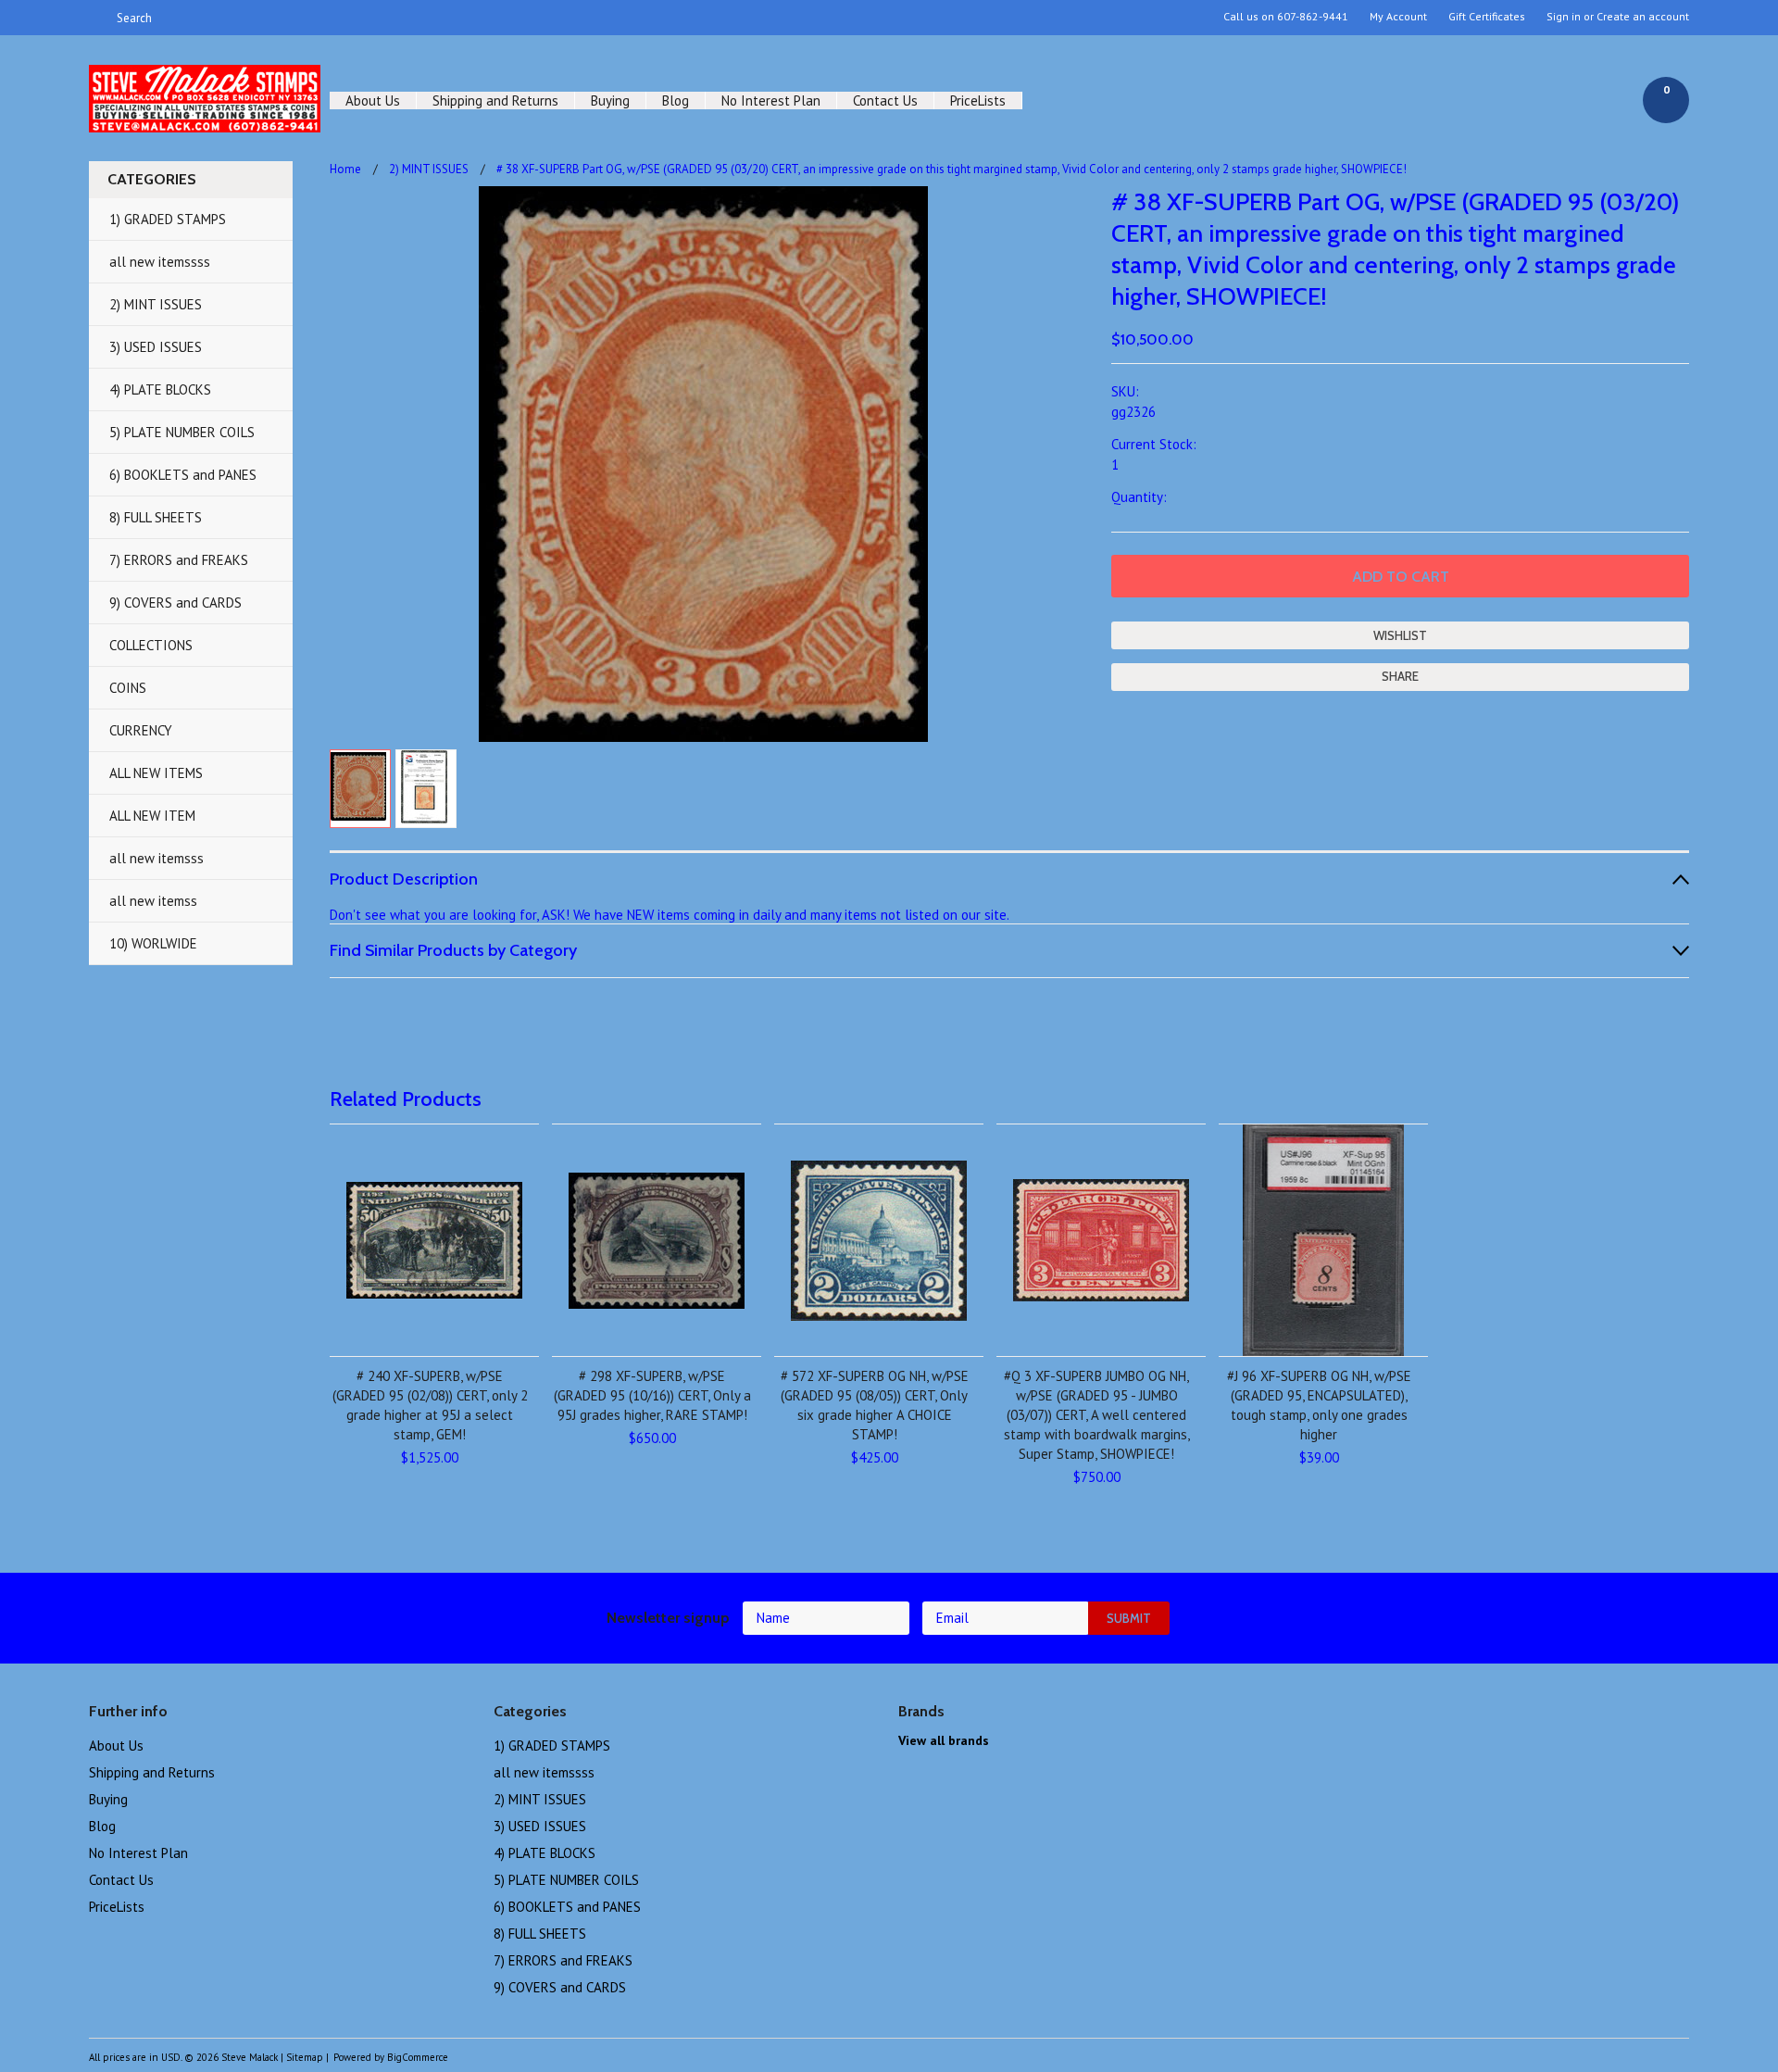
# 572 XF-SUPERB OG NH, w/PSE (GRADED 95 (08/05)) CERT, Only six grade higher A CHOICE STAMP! (875, 1405)
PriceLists (978, 100)
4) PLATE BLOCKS (160, 389)
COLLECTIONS (151, 645)
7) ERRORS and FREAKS (179, 560)
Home (345, 169)
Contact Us (885, 100)
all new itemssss (160, 262)
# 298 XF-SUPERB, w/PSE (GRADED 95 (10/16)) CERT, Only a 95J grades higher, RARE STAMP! (652, 1395)
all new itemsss (157, 858)
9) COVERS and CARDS (175, 603)
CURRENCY (141, 730)
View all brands (944, 1740)
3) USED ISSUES (156, 347)
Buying (610, 100)
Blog (676, 100)
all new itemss (153, 901)
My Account (1398, 17)
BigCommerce (418, 2057)
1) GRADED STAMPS (168, 219)
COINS (128, 688)
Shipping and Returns (495, 100)
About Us (373, 100)
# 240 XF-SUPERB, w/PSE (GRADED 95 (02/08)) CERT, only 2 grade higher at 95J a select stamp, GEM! (430, 1405)
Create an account (1643, 17)
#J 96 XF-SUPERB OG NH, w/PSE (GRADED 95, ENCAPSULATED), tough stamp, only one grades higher (1319, 1405)
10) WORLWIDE (153, 943)
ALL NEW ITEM (152, 816)
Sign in (1564, 17)
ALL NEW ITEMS (156, 773)
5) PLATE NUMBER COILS (182, 432)
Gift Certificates (1487, 17)
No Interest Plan (771, 100)
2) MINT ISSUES (156, 304)
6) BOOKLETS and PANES (183, 475)
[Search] (97, 18)
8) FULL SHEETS (156, 517)
